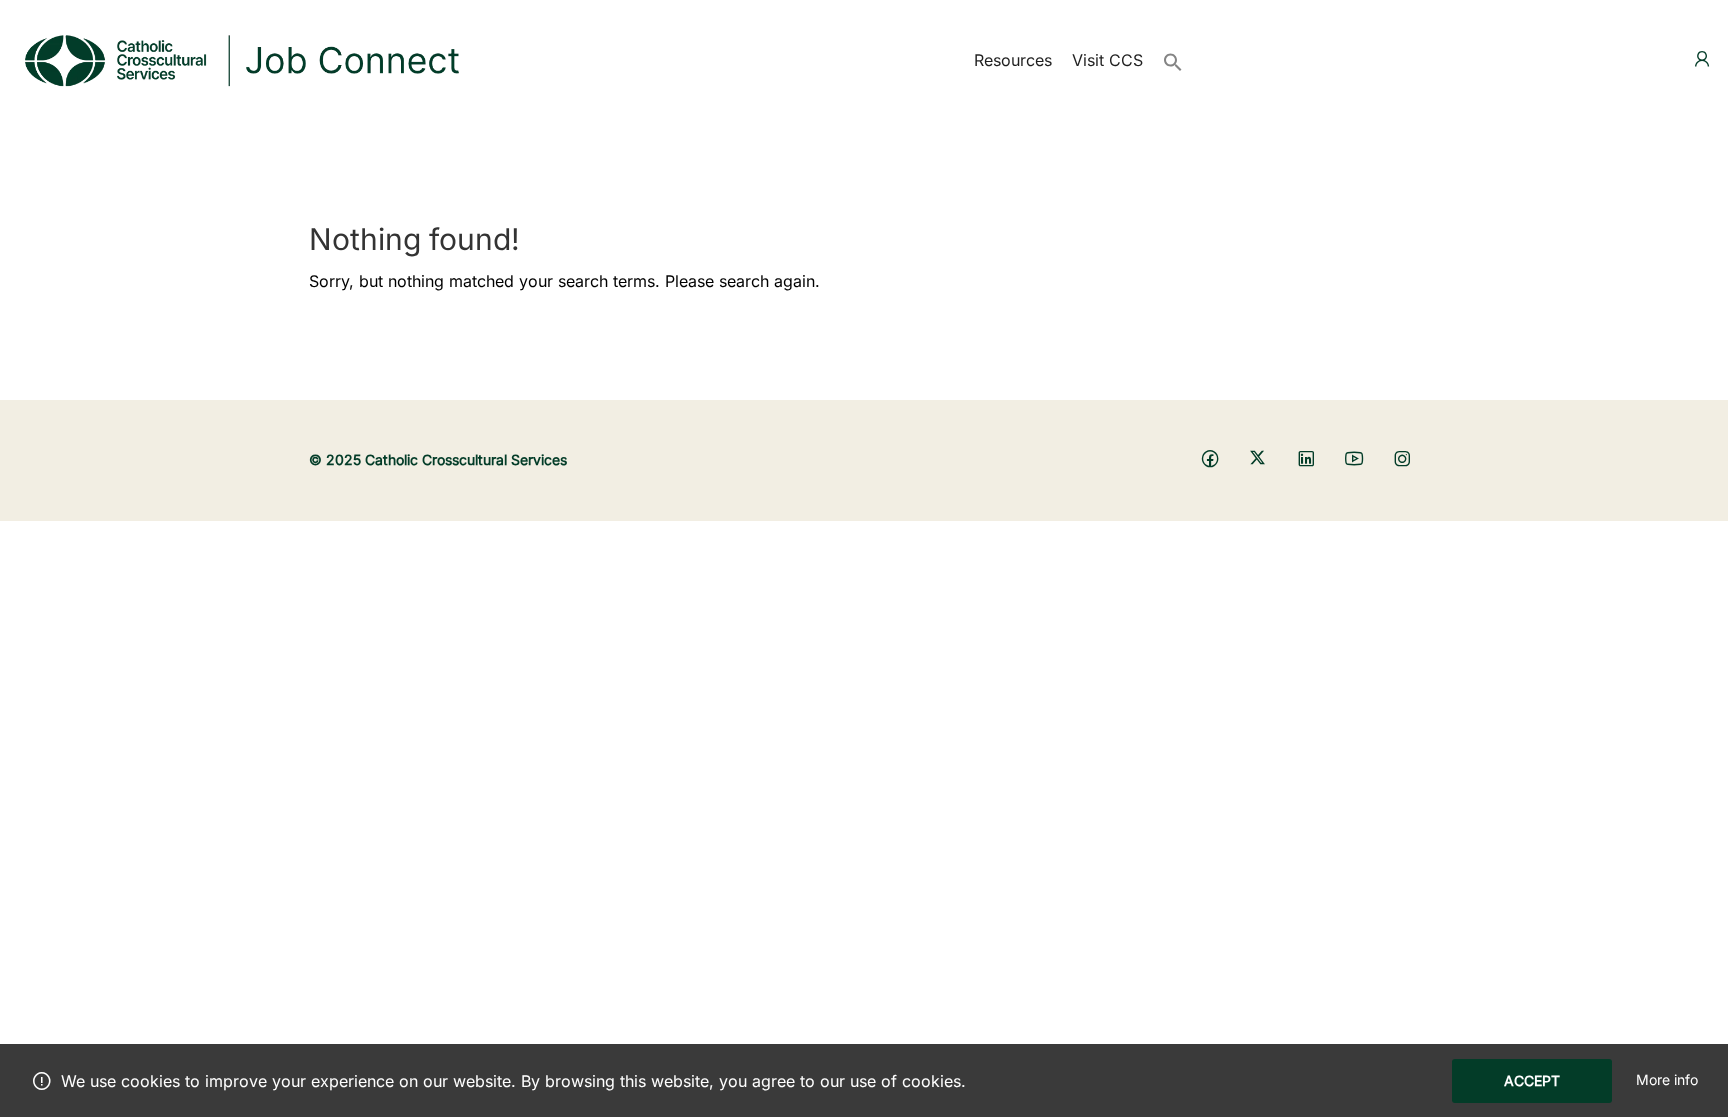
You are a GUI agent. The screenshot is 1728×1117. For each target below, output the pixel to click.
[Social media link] (1209, 457)
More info (1667, 1079)
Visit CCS (1107, 60)
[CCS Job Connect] (240, 58)
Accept (1532, 1080)
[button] (1173, 60)
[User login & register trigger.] (1702, 59)
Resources (1013, 60)
